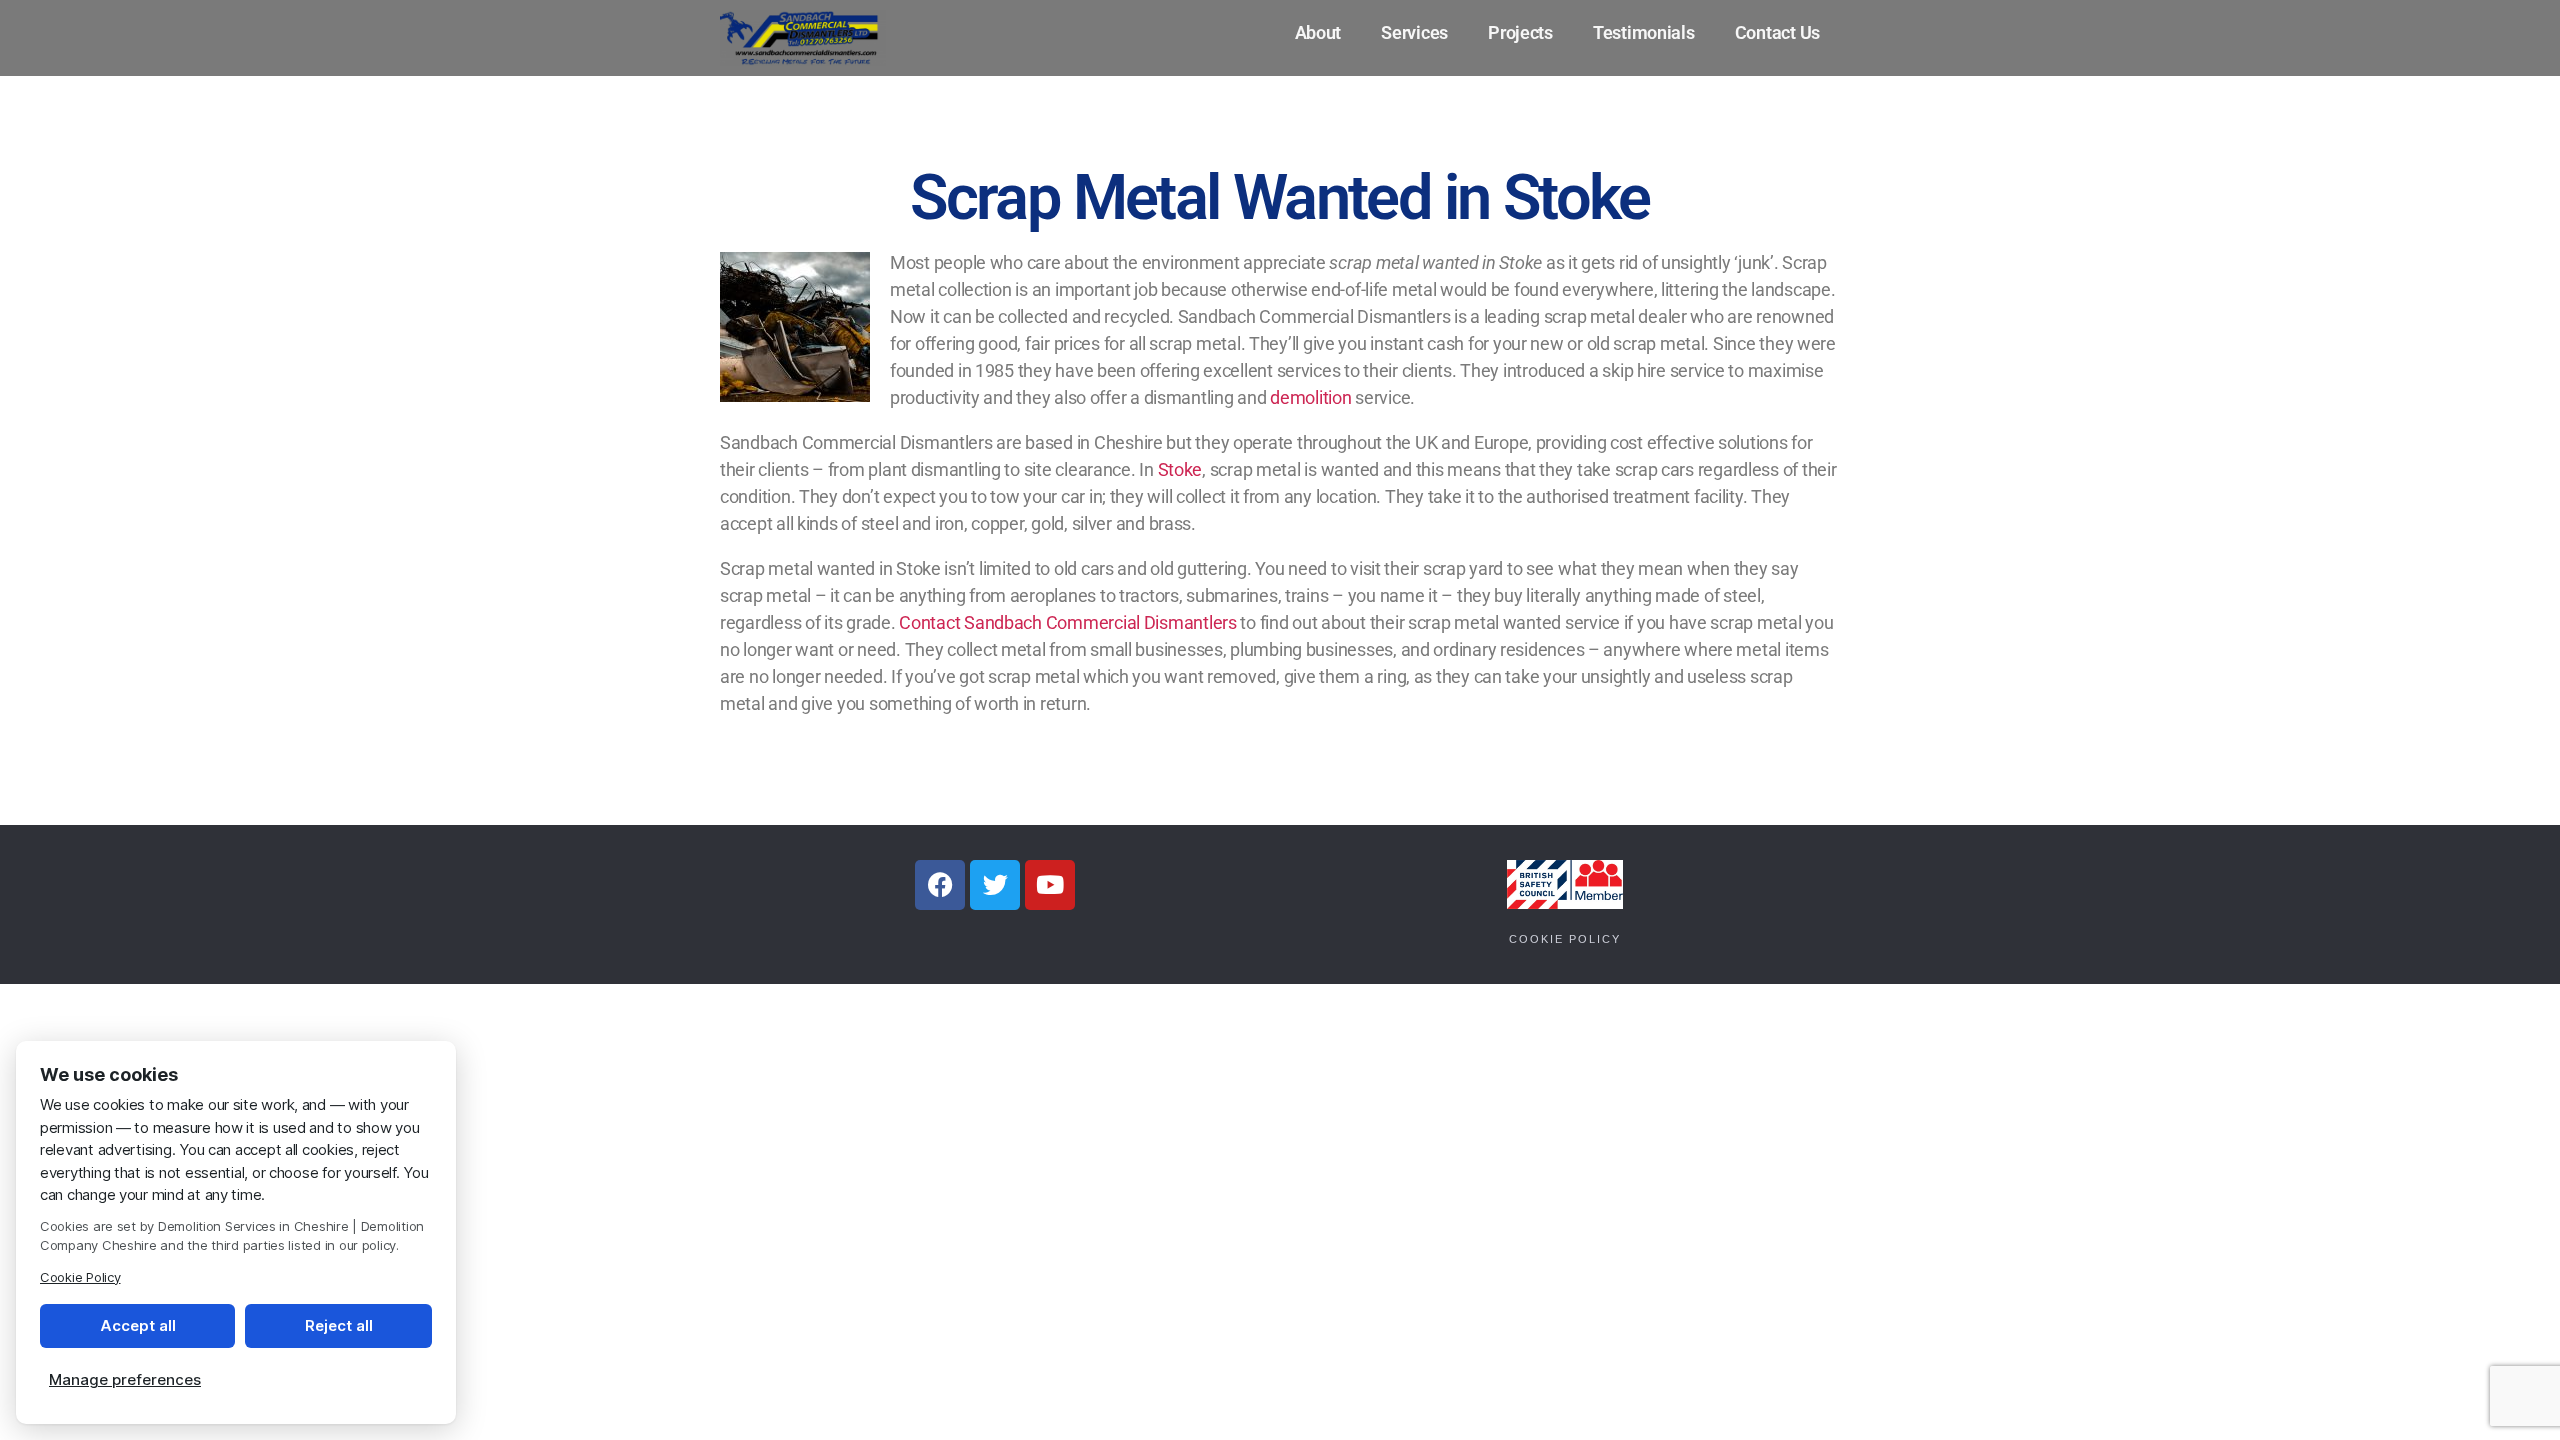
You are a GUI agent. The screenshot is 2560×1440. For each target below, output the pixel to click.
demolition (1310, 397)
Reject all (339, 1325)
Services (1414, 32)
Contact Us (1777, 32)
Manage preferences (125, 1379)
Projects (1520, 32)
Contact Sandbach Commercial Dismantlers (1067, 622)
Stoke (1180, 469)
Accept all (138, 1325)
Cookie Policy (1565, 939)
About (1318, 32)
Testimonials (1644, 32)
